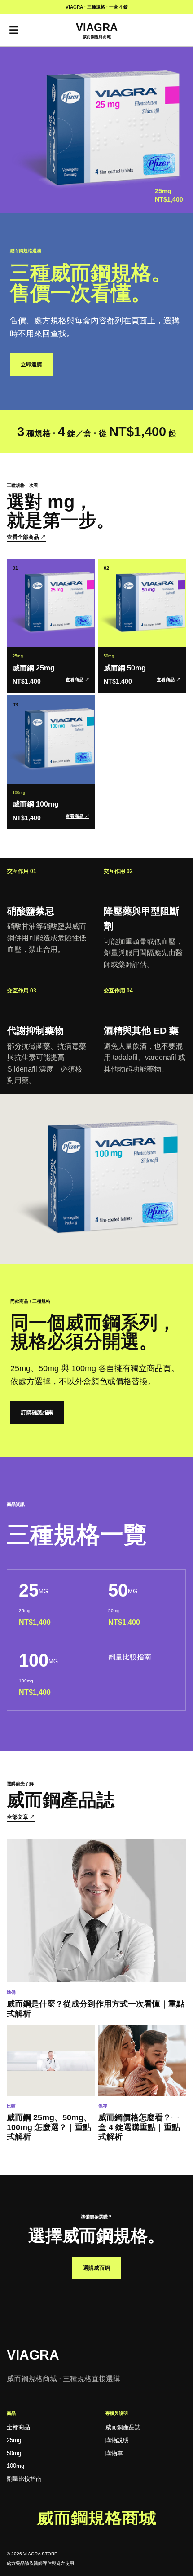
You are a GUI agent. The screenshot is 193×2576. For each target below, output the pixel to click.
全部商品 (18, 2427)
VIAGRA (33, 2355)
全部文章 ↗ (21, 1817)
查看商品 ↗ (77, 680)
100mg (15, 2466)
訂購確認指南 (37, 1412)
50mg (14, 2453)
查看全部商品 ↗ (26, 537)
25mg (14, 2440)
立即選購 (31, 365)
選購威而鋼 (96, 2268)
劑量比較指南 (130, 1657)
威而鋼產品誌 (123, 2427)
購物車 (114, 2453)
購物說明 (117, 2440)
